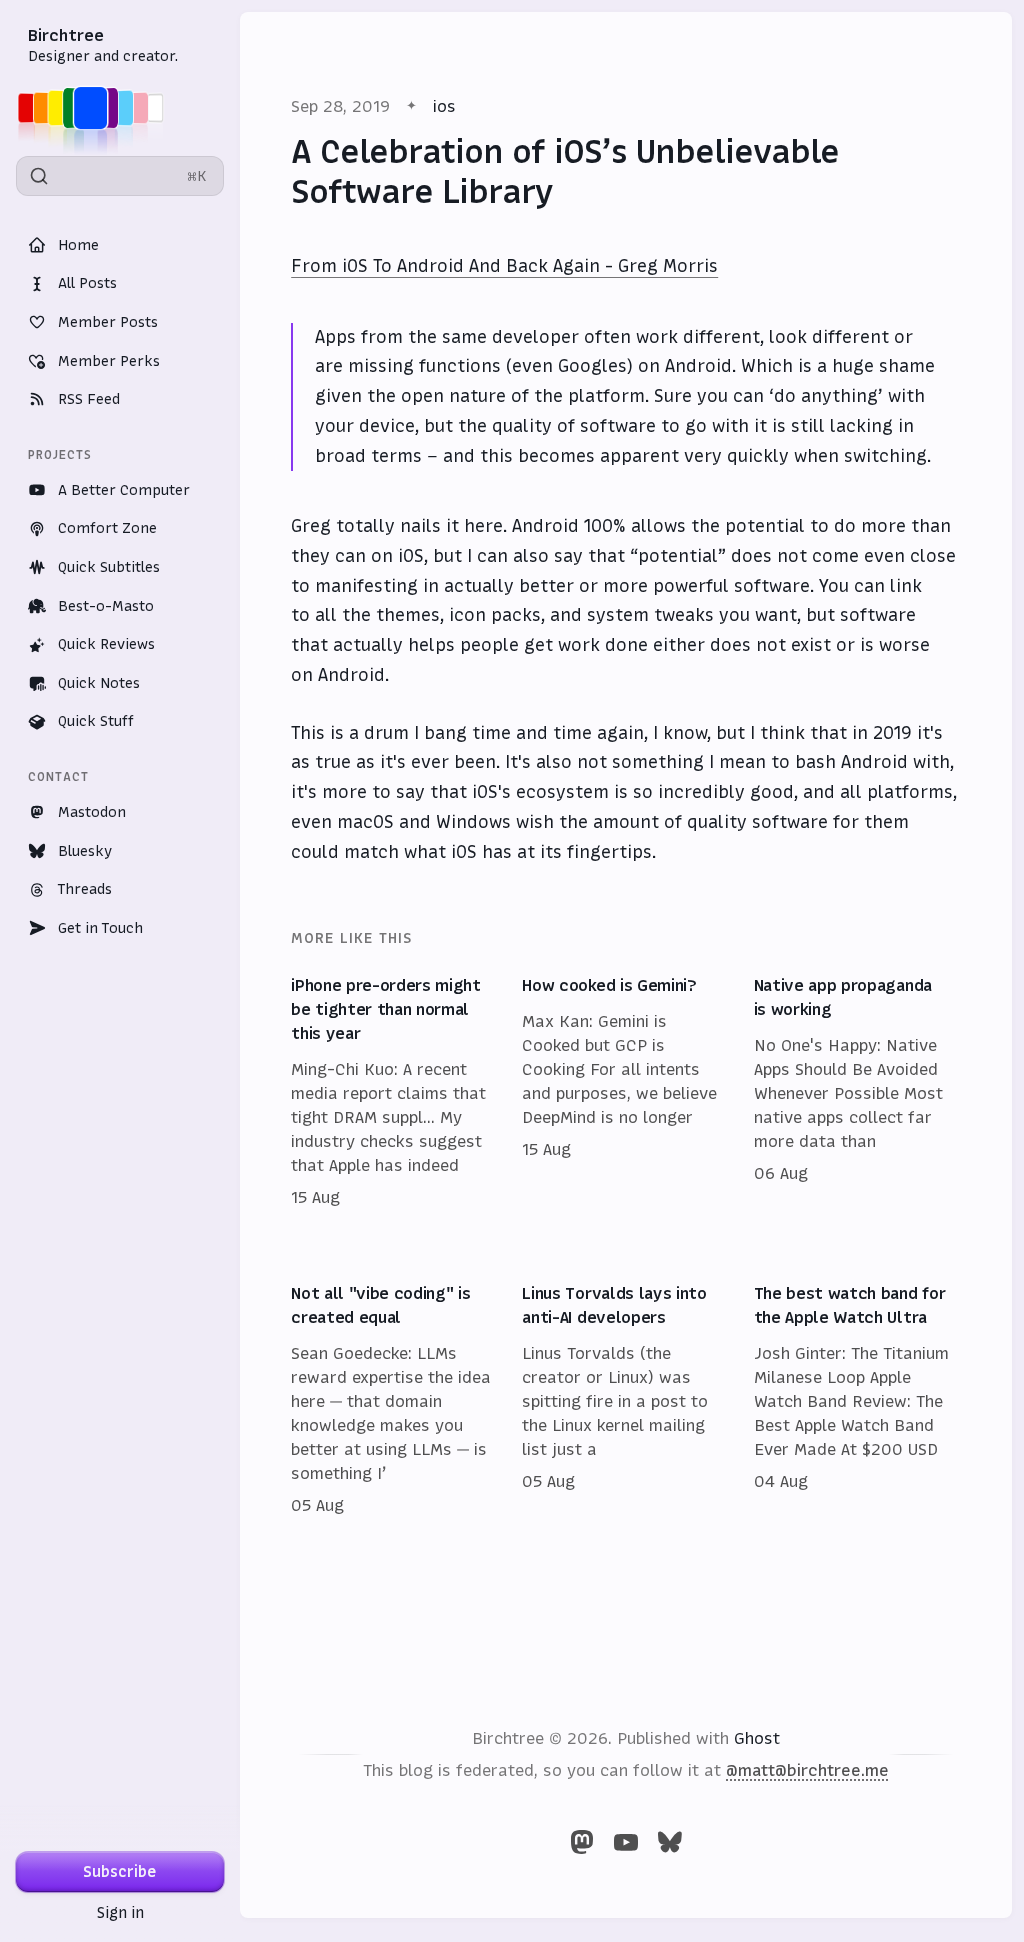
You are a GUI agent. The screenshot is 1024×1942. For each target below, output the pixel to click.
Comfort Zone (107, 528)
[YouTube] (626, 1842)
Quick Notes (99, 683)
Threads (85, 889)
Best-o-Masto (106, 606)
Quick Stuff (96, 721)
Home (78, 245)
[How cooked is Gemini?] (625, 1092)
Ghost (757, 1738)
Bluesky (85, 851)
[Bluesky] (670, 1842)
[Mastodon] (582, 1842)
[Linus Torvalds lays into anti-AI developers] (625, 1400)
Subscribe (120, 1871)
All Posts (87, 283)
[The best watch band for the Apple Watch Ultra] (857, 1400)
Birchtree (66, 35)
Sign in (120, 1912)
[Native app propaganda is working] (857, 1092)
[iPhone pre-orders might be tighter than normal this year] (394, 1092)
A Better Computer (124, 490)
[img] (96, 108)
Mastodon (92, 812)
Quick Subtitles (109, 567)
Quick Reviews (106, 644)
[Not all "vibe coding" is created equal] (394, 1400)
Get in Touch (100, 928)
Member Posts (108, 322)
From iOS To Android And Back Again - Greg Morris (504, 266)
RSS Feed (89, 399)
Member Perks (109, 361)
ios (444, 106)
